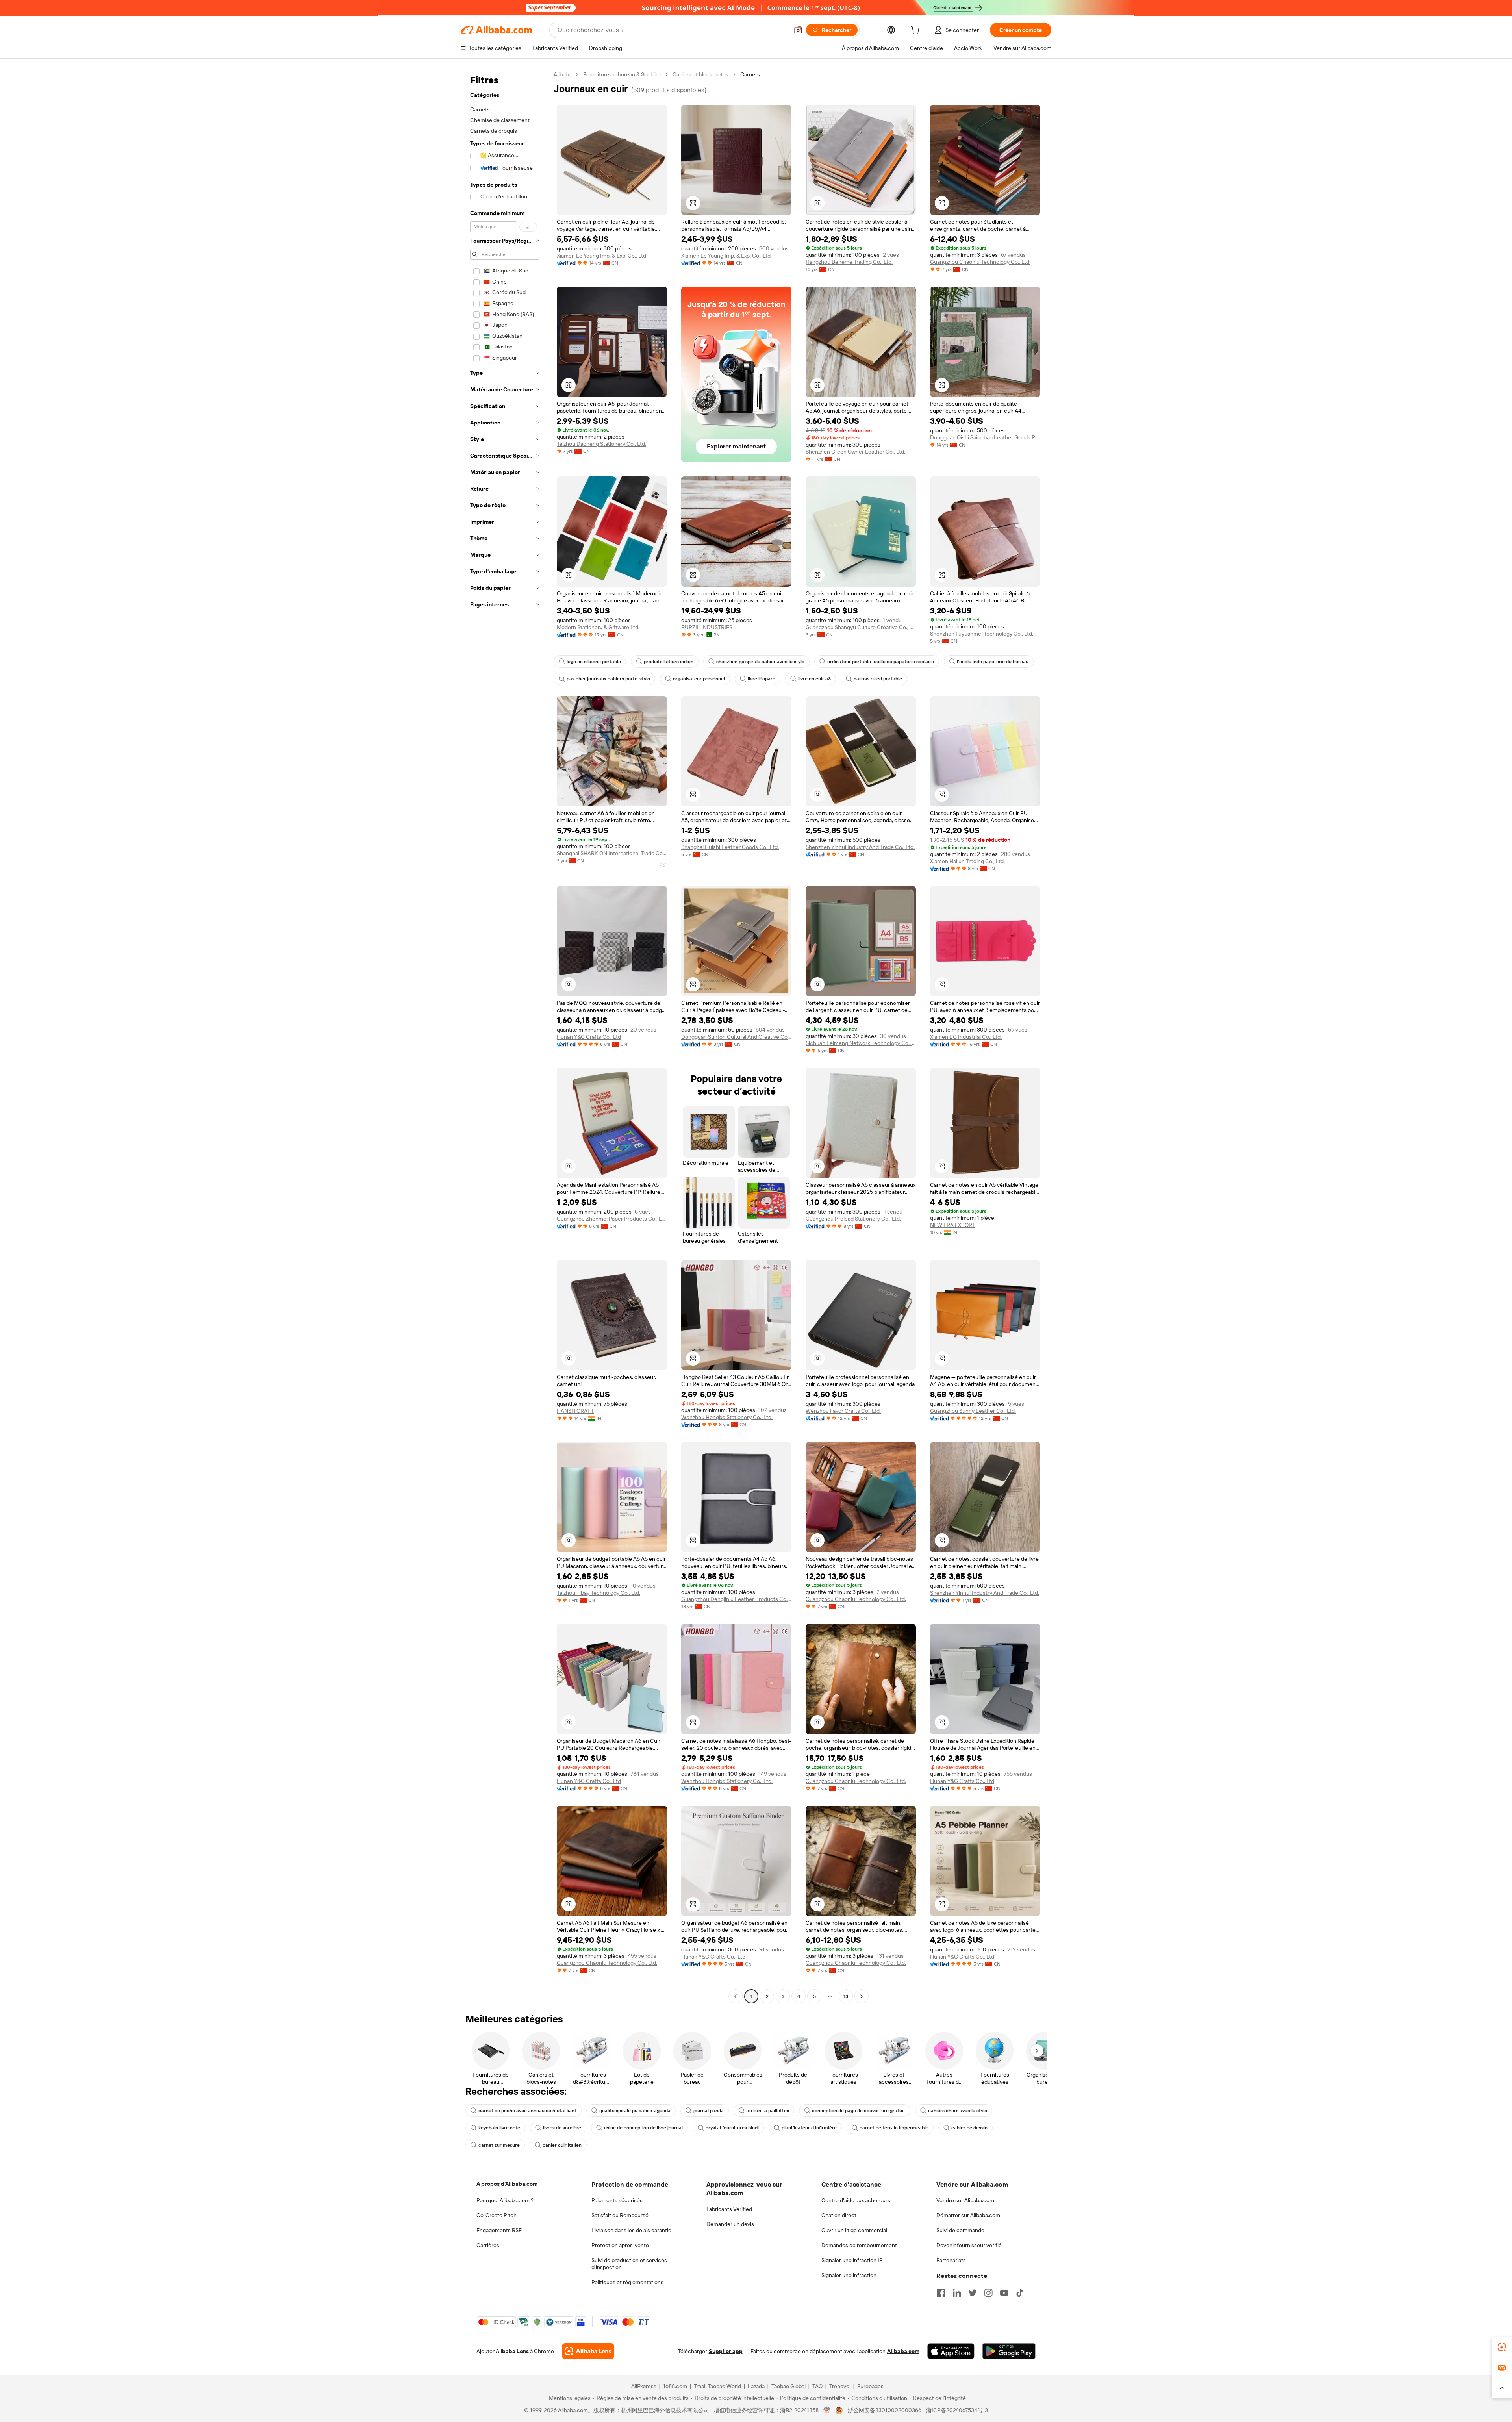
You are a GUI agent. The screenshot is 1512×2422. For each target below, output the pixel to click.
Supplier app (726, 2351)
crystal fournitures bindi (732, 2128)
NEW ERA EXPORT (953, 1225)
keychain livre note (499, 2128)
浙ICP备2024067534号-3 (957, 2410)
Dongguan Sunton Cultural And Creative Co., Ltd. (736, 1037)
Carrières (488, 2245)
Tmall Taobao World (717, 2386)
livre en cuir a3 (814, 679)
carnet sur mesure (499, 2145)
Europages (870, 2386)
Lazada (756, 2386)
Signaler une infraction (849, 2275)
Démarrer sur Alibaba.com (968, 2215)
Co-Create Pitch (497, 2215)
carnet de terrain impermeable (894, 2128)
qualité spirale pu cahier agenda (635, 2111)
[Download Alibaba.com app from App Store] (951, 2351)
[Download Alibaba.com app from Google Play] (1009, 2351)
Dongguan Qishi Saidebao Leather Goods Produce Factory (985, 437)
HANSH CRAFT (575, 1411)
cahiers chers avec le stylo (958, 2111)
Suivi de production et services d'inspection (629, 2264)
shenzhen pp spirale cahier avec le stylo (760, 662)
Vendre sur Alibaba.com (965, 2200)
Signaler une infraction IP (852, 2260)
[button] (798, 30)
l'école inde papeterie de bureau (993, 662)
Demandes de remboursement (859, 2245)
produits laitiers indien (669, 662)
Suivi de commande (960, 2230)
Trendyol (840, 2386)
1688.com (675, 2386)
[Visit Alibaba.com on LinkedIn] (957, 2293)
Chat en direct (839, 2215)
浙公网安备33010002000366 (885, 2410)
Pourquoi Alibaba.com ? (505, 2200)
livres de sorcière (562, 2128)
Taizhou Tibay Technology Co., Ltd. (598, 1593)
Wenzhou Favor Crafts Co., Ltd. (843, 1411)
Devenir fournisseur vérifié (969, 2245)
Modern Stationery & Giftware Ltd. (598, 627)
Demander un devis (730, 2224)
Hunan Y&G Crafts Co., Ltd (589, 1037)
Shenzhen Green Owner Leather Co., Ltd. (855, 452)
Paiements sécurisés (617, 2200)
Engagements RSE (499, 2230)
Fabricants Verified (729, 2209)
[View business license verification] (827, 2410)
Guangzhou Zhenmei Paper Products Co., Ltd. (612, 1219)
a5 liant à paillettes (768, 2111)
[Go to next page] (862, 1996)
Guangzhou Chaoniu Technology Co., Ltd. (980, 262)
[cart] (917, 31)
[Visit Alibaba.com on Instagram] (988, 2293)
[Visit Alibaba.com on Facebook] (941, 2293)
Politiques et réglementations (627, 2282)
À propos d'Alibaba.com (507, 2184)
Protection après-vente (620, 2245)
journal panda (709, 2111)
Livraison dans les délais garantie (631, 2230)
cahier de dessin (969, 2128)
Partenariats (951, 2260)
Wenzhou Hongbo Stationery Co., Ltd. (727, 1417)
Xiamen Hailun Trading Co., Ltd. (967, 861)
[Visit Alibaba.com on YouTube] (1004, 2293)
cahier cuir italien (562, 2145)
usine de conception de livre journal (643, 2128)
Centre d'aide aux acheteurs (856, 2200)
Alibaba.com (903, 2351)
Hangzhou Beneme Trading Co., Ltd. (849, 262)
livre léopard (762, 679)
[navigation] (505, 1036)
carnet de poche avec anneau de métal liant (527, 2111)
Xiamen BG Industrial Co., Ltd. (966, 1037)
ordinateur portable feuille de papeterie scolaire (881, 662)
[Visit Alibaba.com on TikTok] (1020, 2293)
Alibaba (562, 74)
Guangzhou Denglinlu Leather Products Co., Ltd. (736, 1599)
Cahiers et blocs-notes (700, 74)
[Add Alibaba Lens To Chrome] (588, 2351)
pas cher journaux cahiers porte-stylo (608, 679)
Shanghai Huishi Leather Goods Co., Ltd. (730, 847)
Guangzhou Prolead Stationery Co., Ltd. (853, 1219)
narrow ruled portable (878, 679)
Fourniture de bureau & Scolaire (622, 74)
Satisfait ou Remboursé (620, 2215)
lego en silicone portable (594, 662)
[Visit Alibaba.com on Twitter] (973, 2293)
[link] (1502, 2347)
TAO (817, 2386)
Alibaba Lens (512, 2351)
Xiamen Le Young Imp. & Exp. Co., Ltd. (602, 256)
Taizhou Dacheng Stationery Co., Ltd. (601, 444)
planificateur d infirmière (809, 2128)
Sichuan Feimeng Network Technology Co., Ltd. (861, 1043)
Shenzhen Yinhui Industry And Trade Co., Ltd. (860, 847)
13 (846, 1996)
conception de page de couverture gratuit (859, 2111)
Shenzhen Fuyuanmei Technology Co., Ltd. (982, 634)
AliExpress (644, 2386)
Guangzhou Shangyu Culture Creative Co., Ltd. (861, 627)
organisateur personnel (699, 679)
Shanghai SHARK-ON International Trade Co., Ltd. (612, 853)
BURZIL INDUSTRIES (707, 627)
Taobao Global (788, 2386)
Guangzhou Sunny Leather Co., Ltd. (973, 1411)
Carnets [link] (750, 74)
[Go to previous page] (736, 1996)
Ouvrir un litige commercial (854, 2230)
